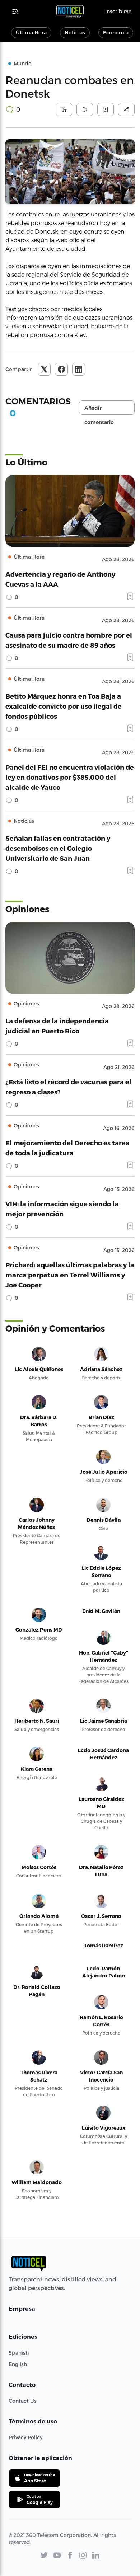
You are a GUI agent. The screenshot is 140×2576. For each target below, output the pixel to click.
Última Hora (31, 32)
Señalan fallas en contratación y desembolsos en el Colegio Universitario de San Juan (58, 848)
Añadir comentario (99, 410)
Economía (116, 32)
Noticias (75, 32)
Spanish (19, 2353)
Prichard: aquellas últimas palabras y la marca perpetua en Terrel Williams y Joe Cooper (70, 1275)
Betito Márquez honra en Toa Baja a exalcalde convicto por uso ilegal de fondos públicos (64, 706)
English (18, 2364)
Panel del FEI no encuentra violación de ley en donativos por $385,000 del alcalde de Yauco (70, 777)
